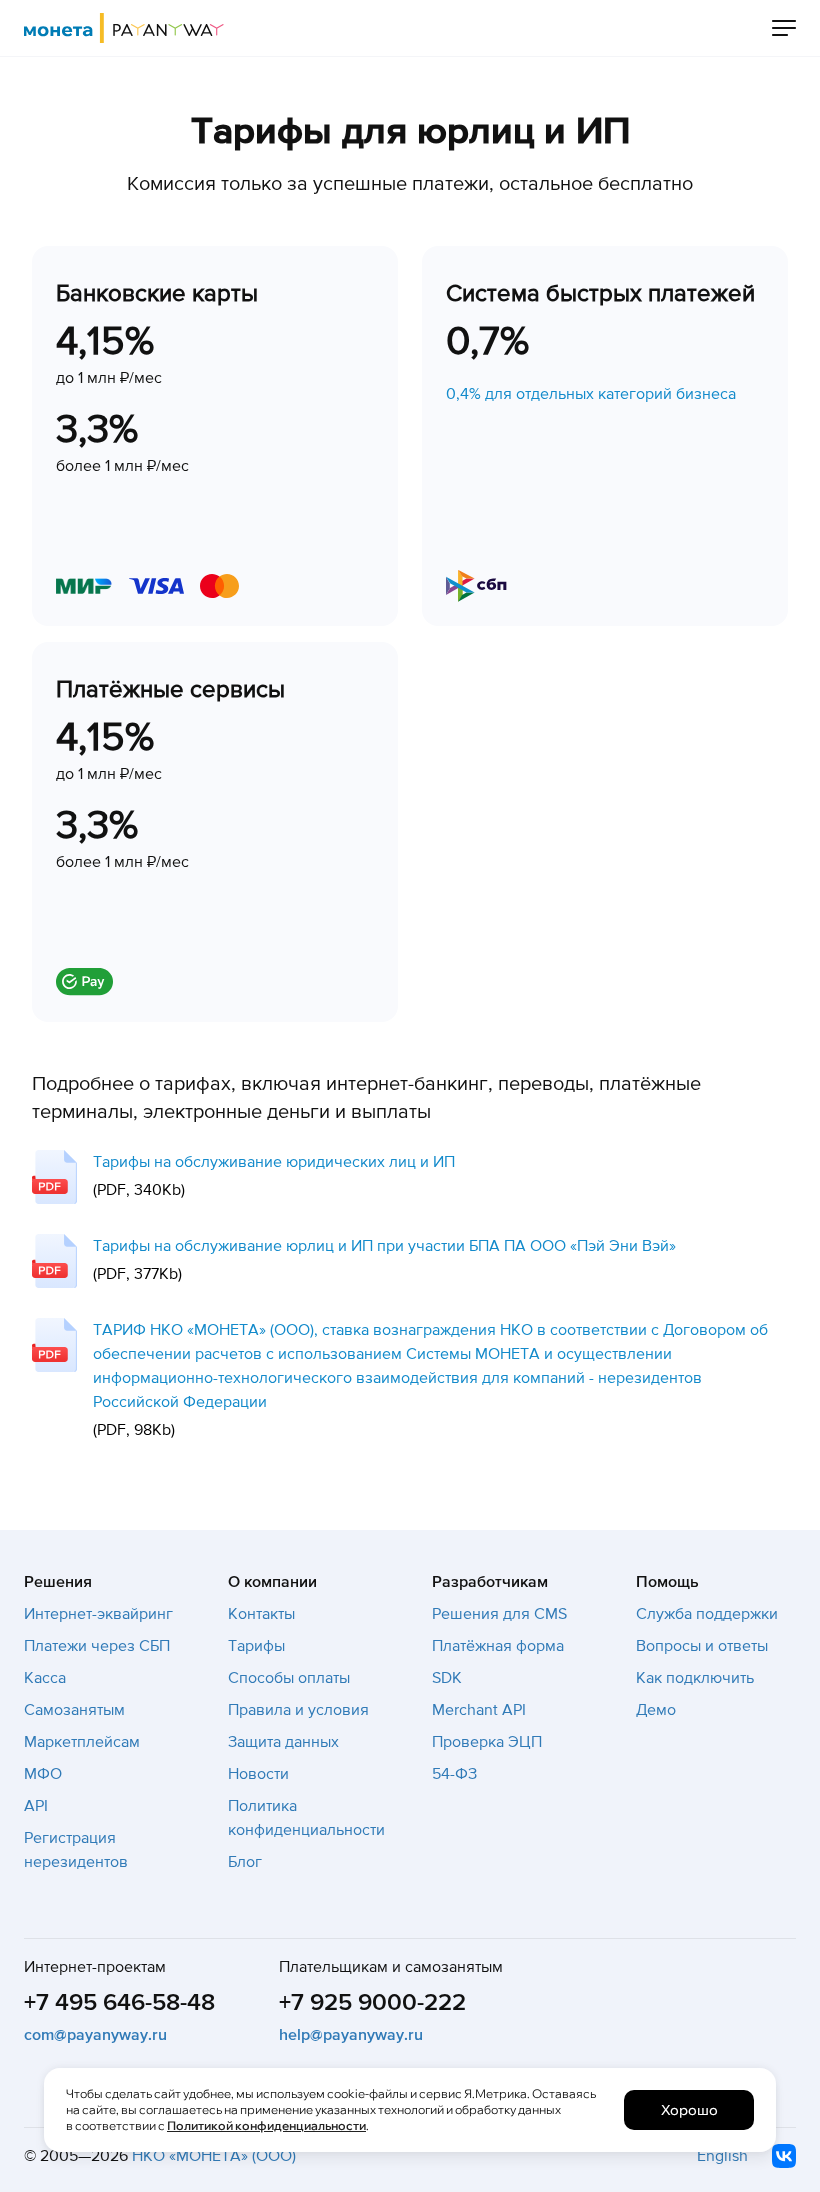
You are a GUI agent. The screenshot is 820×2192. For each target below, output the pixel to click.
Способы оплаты (289, 1678)
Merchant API (479, 1710)
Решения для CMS (499, 1614)
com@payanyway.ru (95, 2035)
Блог (245, 1862)
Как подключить (695, 1678)
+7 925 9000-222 (372, 2002)
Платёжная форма (498, 1646)
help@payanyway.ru (351, 2035)
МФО (43, 1774)
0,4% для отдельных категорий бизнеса (591, 394)
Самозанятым (74, 1710)
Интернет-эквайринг (98, 1614)
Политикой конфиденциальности (266, 2125)
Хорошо (689, 2110)
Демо (656, 1710)
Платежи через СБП (97, 1646)
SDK (447, 1678)
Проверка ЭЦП (487, 1742)
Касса (45, 1678)
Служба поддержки (707, 1614)
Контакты (261, 1614)
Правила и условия (298, 1710)
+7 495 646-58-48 (119, 2002)
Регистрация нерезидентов (76, 1850)
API (36, 1806)
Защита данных (283, 1742)
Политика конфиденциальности (306, 1818)
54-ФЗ (454, 1774)
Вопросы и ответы (702, 1646)
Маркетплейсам (82, 1742)
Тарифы (256, 1646)
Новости (258, 1774)
